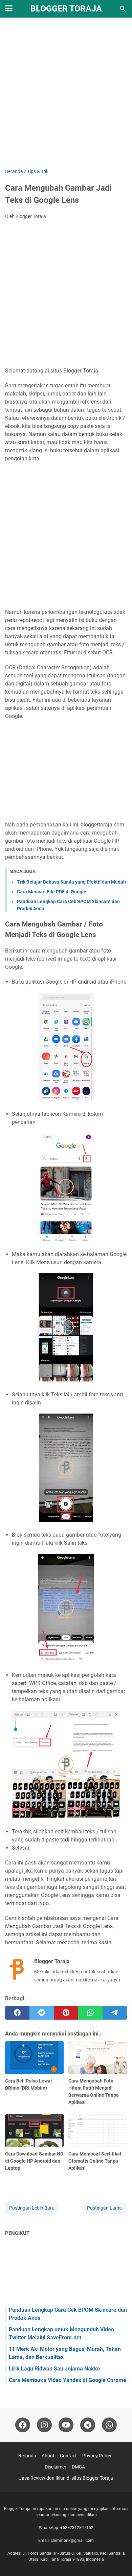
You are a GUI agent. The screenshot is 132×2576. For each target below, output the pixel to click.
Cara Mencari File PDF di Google (52, 892)
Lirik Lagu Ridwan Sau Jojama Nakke (54, 2369)
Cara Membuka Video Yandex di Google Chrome (68, 2380)
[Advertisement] (66, 94)
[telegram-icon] (88, 2425)
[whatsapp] (90, 2013)
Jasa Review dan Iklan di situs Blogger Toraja (66, 2478)
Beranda (27, 2456)
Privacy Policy (97, 2456)
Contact (68, 2456)
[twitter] (42, 2013)
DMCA (78, 2467)
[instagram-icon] (44, 2425)
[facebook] (17, 2013)
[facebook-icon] (23, 2425)
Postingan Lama (104, 2208)
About (48, 2456)
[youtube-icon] (66, 2425)
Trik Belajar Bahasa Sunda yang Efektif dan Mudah (71, 882)
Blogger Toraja (66, 9)
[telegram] (115, 2013)
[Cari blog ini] (123, 9)
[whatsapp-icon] (109, 2425)
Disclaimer (56, 2467)
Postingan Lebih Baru (32, 2208)
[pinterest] (66, 2013)
